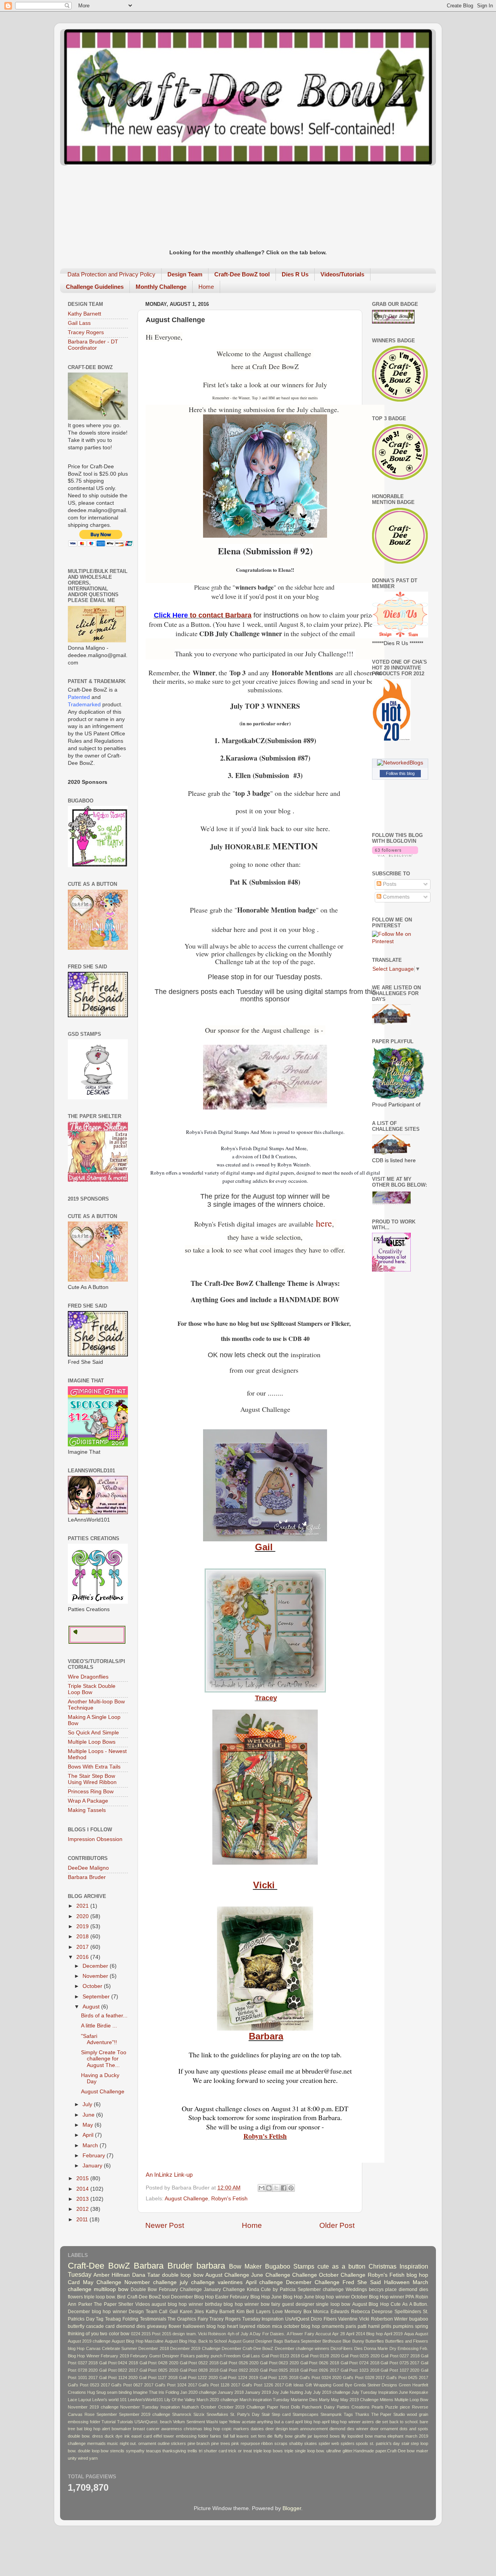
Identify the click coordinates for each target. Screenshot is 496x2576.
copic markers (235, 2429)
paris (351, 2326)
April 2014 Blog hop (364, 2334)
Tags (348, 2414)
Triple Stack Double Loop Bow (92, 1689)
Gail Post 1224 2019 (239, 2378)
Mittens (387, 2400)
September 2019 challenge (145, 2414)
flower (175, 2326)
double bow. (79, 2436)
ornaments (333, 2326)
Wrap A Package (88, 1801)
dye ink (122, 2436)
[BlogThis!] (269, 2188)
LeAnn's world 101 (109, 2400)
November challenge (151, 2282)
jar (310, 2436)
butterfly (76, 2326)
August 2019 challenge (89, 2341)
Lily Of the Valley (180, 2400)
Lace (72, 2400)
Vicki (265, 1885)
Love (278, 2312)
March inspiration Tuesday (264, 2400)
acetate (249, 2422)
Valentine (348, 2319)
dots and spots (414, 2429)
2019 (83, 1926)
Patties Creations (353, 2407)
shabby (296, 2443)
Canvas (93, 2348)
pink (235, 2443)
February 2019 (115, 2356)
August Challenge (186, 2199)
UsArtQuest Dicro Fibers (311, 2319)
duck (109, 2436)
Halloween (397, 2282)
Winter (401, 2319)
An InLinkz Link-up (169, 2175)
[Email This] (262, 2188)
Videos (143, 2304)
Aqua (409, 2334)
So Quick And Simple (93, 1733)
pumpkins (403, 2326)
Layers (263, 2312)
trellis (192, 2451)
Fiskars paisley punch (201, 2356)
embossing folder (192, 2436)
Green (405, 2385)
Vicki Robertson (376, 2319)
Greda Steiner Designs (376, 2385)
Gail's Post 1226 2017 (263, 2385)
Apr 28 (338, 2334)
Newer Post (165, 2225)
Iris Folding (169, 2392)
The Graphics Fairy (188, 2319)
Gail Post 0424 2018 (119, 2363)
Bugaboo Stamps (290, 2266)
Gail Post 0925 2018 (279, 2370)
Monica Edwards (331, 2312)
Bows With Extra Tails (94, 1767)
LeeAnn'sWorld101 (146, 2400)
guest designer (298, 2304)
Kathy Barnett (84, 314)
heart (232, 2326)
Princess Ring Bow (91, 1792)
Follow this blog (400, 773)
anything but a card (275, 2422)
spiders (348, 2443)
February (95, 2156)
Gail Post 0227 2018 (400, 2356)
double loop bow (183, 2275)
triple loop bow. (100, 2297)
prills (386, 2326)
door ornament (384, 2429)
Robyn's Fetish (265, 2136)
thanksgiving (174, 2451)
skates (311, 2443)
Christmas (382, 2266)
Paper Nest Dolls (284, 2407)
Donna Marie (376, 2348)
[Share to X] (276, 2188)
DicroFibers (342, 2348)
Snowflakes (217, 2414)
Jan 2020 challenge (198, 2392)
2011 (83, 2220)
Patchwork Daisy (318, 2407)
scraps (281, 2443)
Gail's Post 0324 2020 (320, 2378)
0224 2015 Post (146, 2334)
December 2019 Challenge (195, 2348)
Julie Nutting (292, 2392)
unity (72, 2458)
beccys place (383, 2290)
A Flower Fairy (301, 2334)
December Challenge (313, 2282)
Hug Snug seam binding (109, 2392)
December (96, 1966)
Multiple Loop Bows (92, 1742)
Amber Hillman (112, 2275)
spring (422, 2326)
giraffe (300, 2436)
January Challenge (224, 2290)
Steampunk (331, 2414)
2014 (83, 2189)
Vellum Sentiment (189, 2422)
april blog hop (307, 2422)
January (93, 2166)
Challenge (305, 2275)
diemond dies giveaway (142, 2326)
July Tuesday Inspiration (375, 2392)
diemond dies (413, 2290)
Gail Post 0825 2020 (159, 2370)
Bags (278, 2341)
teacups (154, 2451)
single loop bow (333, 2304)
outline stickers (172, 2443)
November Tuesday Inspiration (150, 2407)
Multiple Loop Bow (411, 2400)
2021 (83, 1906)
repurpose (250, 2443)
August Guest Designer (250, 2341)
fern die (265, 2436)
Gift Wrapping (318, 2385)
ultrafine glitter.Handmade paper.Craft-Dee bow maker (377, 2451)
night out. (128, 2443)
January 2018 (231, 2392)
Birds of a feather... (104, 2016)
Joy (276, 2392)
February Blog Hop (250, 2297)
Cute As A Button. (409, 2304)
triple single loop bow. (305, 2451)
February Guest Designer (155, 2356)
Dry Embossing (404, 2348)
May (89, 2125)
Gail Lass (79, 323)
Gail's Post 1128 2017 (219, 2385)
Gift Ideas (294, 2385)
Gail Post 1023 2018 (360, 2370)
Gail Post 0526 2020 (239, 2363)
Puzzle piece (398, 2407)
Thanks (362, 2414)
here (324, 1223)
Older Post (337, 2225)
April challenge (264, 2282)
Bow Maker (245, 2266)
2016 (83, 1957)
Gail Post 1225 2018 (279, 2378)
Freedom (232, 2356)
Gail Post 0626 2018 (320, 2363)
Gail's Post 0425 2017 (407, 2378)
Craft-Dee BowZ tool (148, 2297)
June (89, 2115)
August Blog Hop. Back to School (196, 2341)
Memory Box (298, 2312)
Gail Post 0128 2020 (320, 2356)
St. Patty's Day (245, 2414)
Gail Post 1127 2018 (158, 2378)
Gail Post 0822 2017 (119, 2370)
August (92, 2007)
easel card (141, 2436)
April (89, 2135)
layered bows (327, 2436)
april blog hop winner (341, 2422)
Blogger (292, 2508)
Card (74, 2282)
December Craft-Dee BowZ (248, 2348)
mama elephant (389, 2436)
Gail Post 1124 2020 (118, 2378)
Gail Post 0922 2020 (239, 2370)
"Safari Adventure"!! (99, 2039)
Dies (358, 2348)
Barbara (266, 2036)
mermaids (96, 2443)
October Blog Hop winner (378, 2297)
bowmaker (121, 2429)
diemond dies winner (349, 2429)
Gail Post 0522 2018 (199, 2363)
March (91, 2146)
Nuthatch (190, 2407)
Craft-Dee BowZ (99, 2266)
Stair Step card (276, 2414)
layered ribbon (255, 2326)
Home (206, 287)
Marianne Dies (304, 2400)
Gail (265, 1547)
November (96, 1976)
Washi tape (217, 2422)
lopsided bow (360, 2436)
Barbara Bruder (87, 1877)
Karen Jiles (192, 2312)
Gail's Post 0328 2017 (364, 2378)
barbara (211, 2266)
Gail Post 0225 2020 (360, 2356)
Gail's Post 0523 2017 (89, 2385)
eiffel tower (164, 2436)
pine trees (221, 2443)
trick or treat (240, 2451)
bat (80, 2429)
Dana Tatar (146, 2275)
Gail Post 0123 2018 (281, 2356)
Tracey (266, 1698)
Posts (389, 884)
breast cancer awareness (158, 2429)
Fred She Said (362, 2282)
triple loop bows (268, 2451)
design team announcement (302, 2429)
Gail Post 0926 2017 (320, 2370)
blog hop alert (97, 2429)
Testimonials (153, 2319)
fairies (216, 2436)
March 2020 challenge (217, 2400)
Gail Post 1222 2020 (198, 2378)
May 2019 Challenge (359, 2400)
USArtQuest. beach (153, 2422)
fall (226, 2436)
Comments (395, 897)
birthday (214, 2304)
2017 (83, 1947)
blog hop (417, 2275)
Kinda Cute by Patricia (271, 2290)
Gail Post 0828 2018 (199, 2370)
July (88, 2104)
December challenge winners (302, 2348)
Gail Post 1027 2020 (400, 2370)
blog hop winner (241, 2304)
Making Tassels (87, 1810)
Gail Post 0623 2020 (279, 2363)
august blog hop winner (177, 2304)
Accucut (323, 2334)
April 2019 (393, 2334)
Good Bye (343, 2385)
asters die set (375, 2422)
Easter (222, 2297)
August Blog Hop (371, 2304)
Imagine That (145, 2392)
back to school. (404, 2422)
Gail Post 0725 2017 (400, 2363)
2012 (83, 2209)
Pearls (378, 2407)
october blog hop (302, 2326)
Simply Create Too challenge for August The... (104, 2059)
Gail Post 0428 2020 (159, 2363)
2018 (83, 1937)
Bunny (358, 2341)
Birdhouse (332, 2341)
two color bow (115, 2334)
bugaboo (419, 2319)
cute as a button (341, 2266)
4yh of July (238, 2334)
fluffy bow (283, 2436)
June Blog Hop (287, 2297)
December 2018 (153, 2348)
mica (277, 2326)
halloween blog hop (204, 2326)
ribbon (267, 2443)
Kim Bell (245, 2312)
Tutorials (125, 2422)
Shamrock (182, 2414)
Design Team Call (148, 2312)
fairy (276, 2304)
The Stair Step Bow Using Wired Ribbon (92, 1779)
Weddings (356, 2290)
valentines (230, 2282)
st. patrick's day (385, 2443)
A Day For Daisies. (267, 2334)
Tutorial (108, 2422)
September (97, 1997)
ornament (147, 2443)
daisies (257, 2429)
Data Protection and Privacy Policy (111, 274)
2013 (83, 2199)
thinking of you (83, 2334)
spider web (329, 2443)
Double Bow (144, 2290)
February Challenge (180, 2290)
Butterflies (375, 2341)
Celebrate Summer (120, 2348)
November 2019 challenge (93, 2407)
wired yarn (88, 2458)
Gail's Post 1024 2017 (176, 2385)
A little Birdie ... (99, 2026)
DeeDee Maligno (88, 1868)
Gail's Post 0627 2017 (132, 2385)
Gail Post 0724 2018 (360, 2363)
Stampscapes (306, 2414)
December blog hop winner (97, 2312)
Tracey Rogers (86, 332)
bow (265, 2304)
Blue (347, 2341)
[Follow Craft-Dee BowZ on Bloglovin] (395, 855)
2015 (83, 2178)
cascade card (100, 2326)
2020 (83, 1916)
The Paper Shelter (114, 2304)
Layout (85, 2400)
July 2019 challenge (332, 2392)
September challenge (321, 2290)
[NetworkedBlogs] (400, 763)
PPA (410, 2297)
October (93, 1986)
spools (362, 2443)
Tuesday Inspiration (263, 2319)
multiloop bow (111, 2289)
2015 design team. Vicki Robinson (194, 2334)
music (113, 2443)
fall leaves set (243, 2436)
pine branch (199, 2443)
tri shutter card (213, 2451)
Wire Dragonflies (88, 1677)
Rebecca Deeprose (372, 2312)
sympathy (135, 2451)
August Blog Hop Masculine (137, 2341)
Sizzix (199, 2414)
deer (270, 2429)
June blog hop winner (327, 2297)
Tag (100, 2319)
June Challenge (270, 2275)
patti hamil (369, 2326)
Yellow (234, 2422)
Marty (324, 2400)
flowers (75, 2297)
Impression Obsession (95, 1839)
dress (98, 2436)
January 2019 (258, 2392)
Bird (121, 2297)
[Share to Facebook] (284, 2188)
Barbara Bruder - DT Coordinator (93, 345)
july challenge (197, 2282)
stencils (117, 2451)
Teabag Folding (122, 2319)
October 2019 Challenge (242, 2407)
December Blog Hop (192, 2297)
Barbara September (303, 2341)
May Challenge (102, 2282)
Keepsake (419, 2392)
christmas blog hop (202, 2429)
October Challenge (342, 2275)
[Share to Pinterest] (291, 2188)
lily (344, 2436)
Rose (90, 2414)
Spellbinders (408, 2312)
